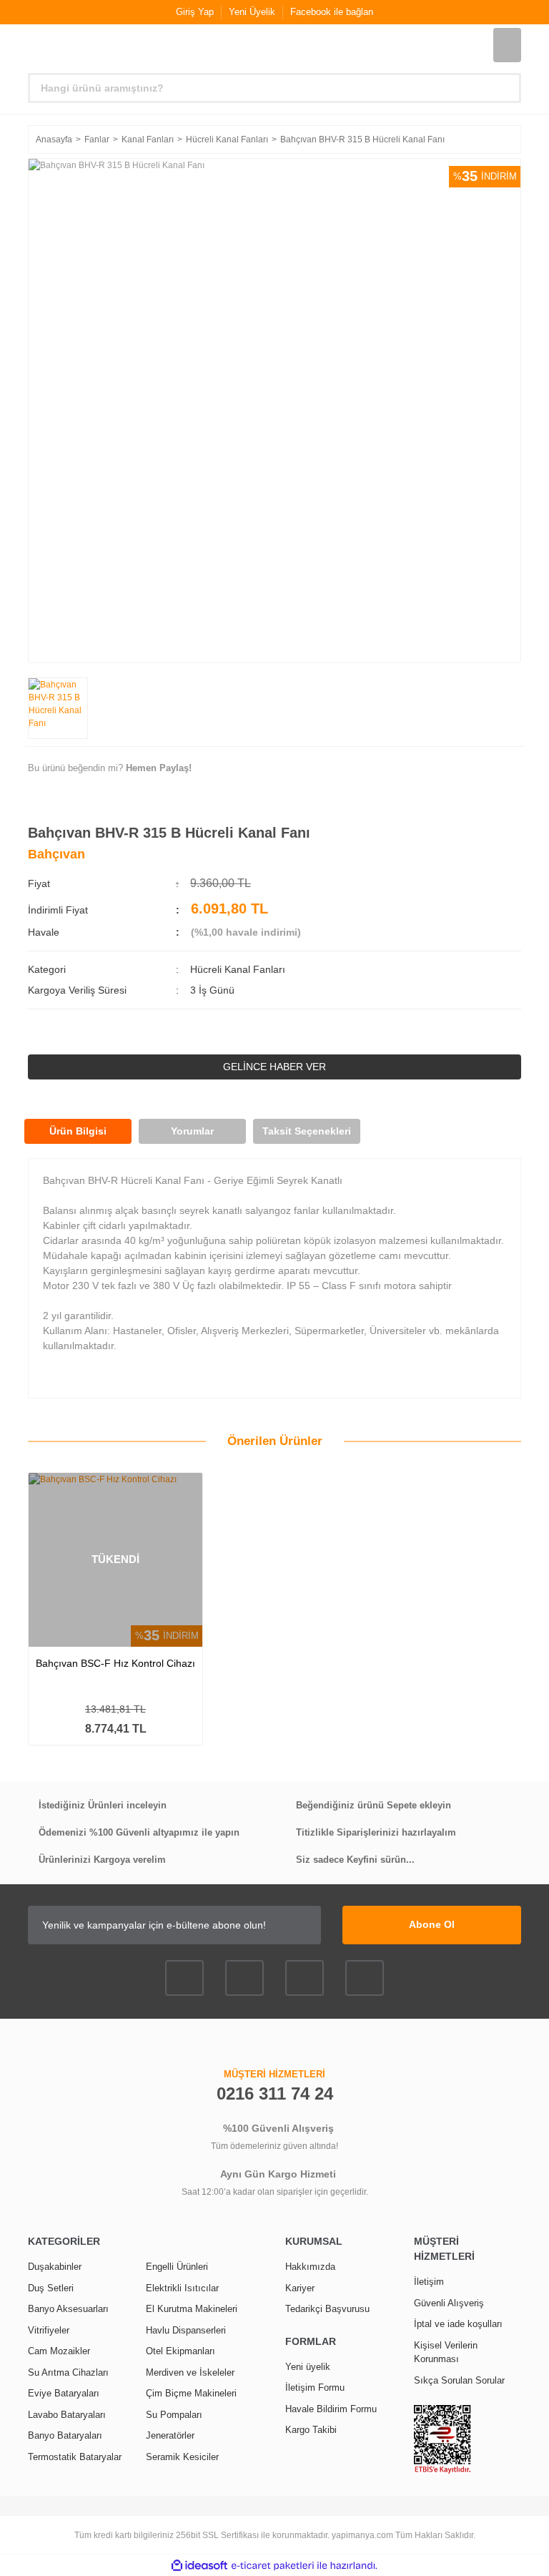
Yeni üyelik (308, 2367)
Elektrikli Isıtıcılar (182, 2288)
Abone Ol (432, 1924)
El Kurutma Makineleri (192, 2309)
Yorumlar (192, 1131)
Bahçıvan (56, 854)
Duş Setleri (51, 2288)
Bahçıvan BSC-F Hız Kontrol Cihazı (115, 1663)
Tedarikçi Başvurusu (327, 2309)
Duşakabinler (55, 2267)
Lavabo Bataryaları (67, 2415)
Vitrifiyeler (49, 2330)
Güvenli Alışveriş (449, 2303)
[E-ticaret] (273, 2565)
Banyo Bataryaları (65, 2435)
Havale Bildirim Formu (331, 2409)
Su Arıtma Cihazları (68, 2372)
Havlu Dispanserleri (186, 2330)
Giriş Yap (195, 12)
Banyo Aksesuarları (68, 2309)
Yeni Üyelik (252, 12)
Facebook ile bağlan (332, 12)
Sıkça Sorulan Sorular (459, 2380)
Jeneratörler (170, 2435)
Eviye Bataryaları (64, 2393)
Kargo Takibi (311, 2430)
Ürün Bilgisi (78, 1131)
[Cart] (507, 45)
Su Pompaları (174, 2415)
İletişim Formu (315, 2388)
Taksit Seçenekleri (307, 1131)
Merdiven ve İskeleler (190, 2372)
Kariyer (300, 2288)
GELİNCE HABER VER (274, 1067)
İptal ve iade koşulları (458, 2324)
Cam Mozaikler (59, 2351)
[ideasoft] (199, 2566)
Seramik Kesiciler (182, 2457)
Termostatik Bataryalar (75, 2457)
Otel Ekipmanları (180, 2351)
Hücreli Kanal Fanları (238, 969)
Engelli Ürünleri (177, 2267)
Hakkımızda (310, 2267)
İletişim (429, 2282)
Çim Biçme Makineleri (191, 2393)
